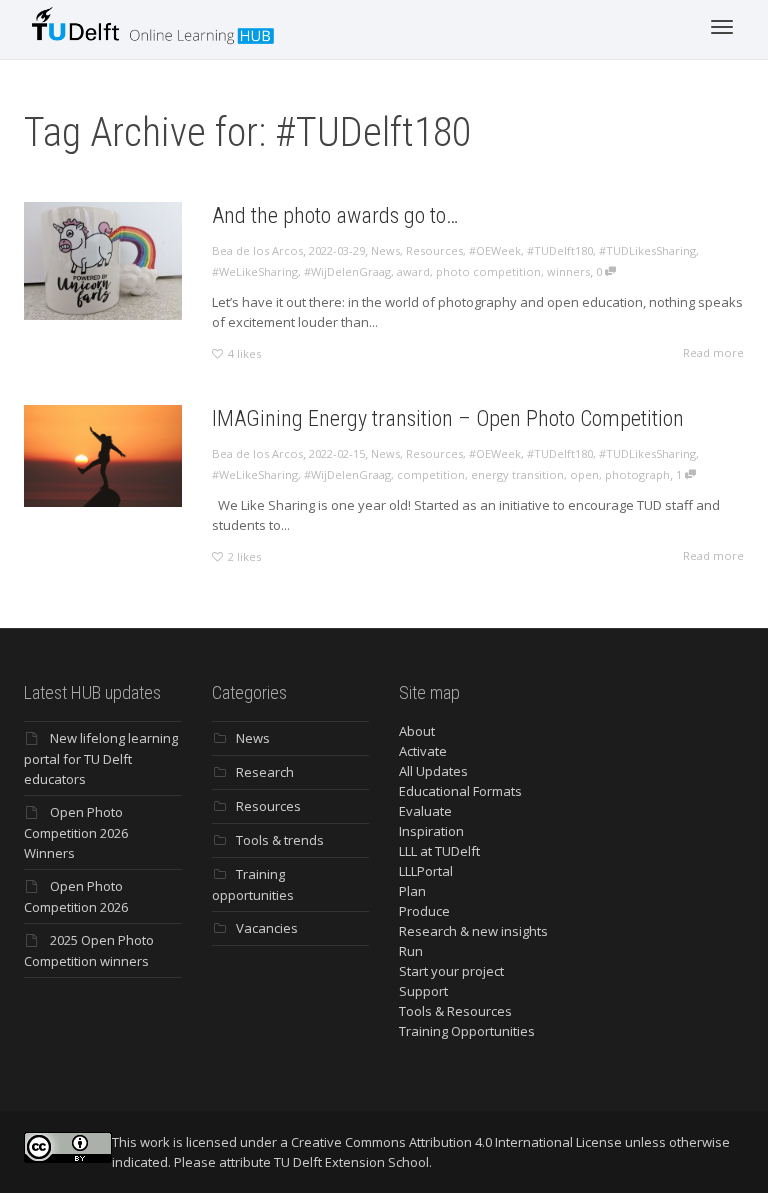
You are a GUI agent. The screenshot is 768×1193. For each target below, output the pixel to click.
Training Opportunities (467, 1031)
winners (568, 271)
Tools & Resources (455, 1011)
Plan (412, 891)
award (413, 271)
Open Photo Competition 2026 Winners (76, 832)
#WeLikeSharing (255, 271)
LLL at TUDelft (439, 851)
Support (423, 991)
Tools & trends (280, 840)
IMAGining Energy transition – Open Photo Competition (448, 418)
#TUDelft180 (560, 250)
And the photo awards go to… (335, 215)
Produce (424, 911)
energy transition (517, 474)
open (584, 474)
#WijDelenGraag (347, 271)
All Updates (433, 771)
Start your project (451, 971)
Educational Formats (460, 791)
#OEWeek (495, 250)
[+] (103, 261)
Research (265, 772)
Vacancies (267, 928)
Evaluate (425, 811)
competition (431, 474)
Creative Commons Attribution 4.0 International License (456, 1142)
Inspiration (431, 831)
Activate (423, 751)
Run (411, 951)
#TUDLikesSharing (647, 250)
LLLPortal (426, 871)
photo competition (488, 271)
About (417, 731)
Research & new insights (473, 931)
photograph (637, 474)
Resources (434, 250)
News (385, 250)
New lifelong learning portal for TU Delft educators (101, 758)
